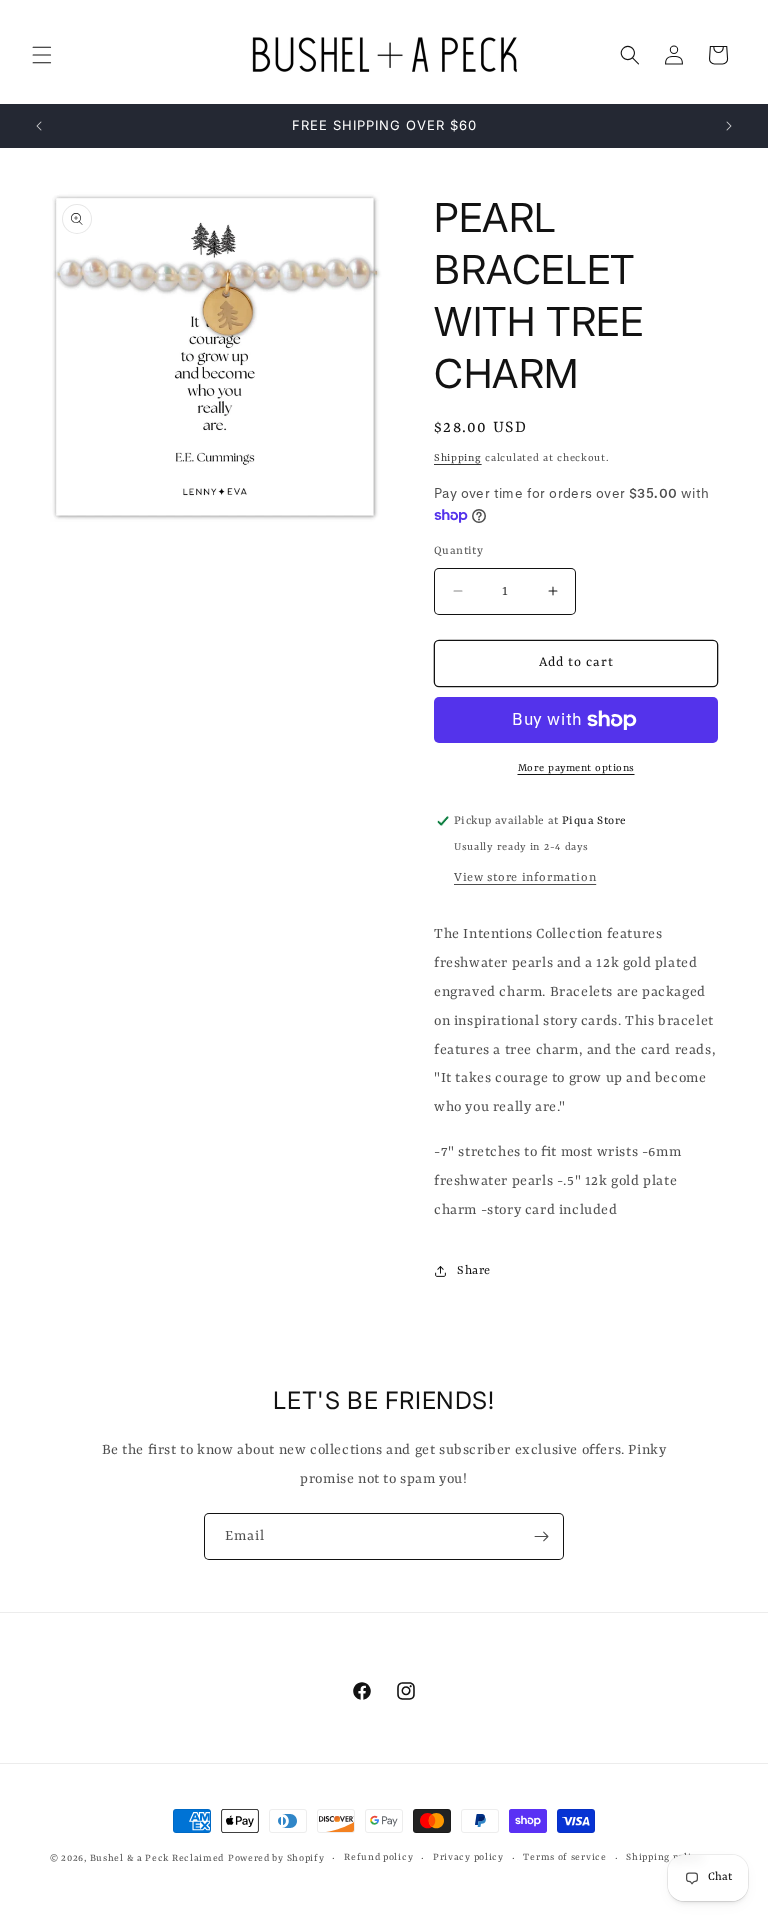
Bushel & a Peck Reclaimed (157, 1858)
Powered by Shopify (276, 1858)
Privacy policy (468, 1857)
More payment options (576, 768)
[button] (42, 55)
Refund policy (378, 1857)
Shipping (458, 458)
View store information (525, 878)
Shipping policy (664, 1857)
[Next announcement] (729, 126)
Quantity (458, 551)
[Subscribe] (541, 1536)
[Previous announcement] (39, 126)
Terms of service (564, 1857)
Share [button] (474, 1271)
